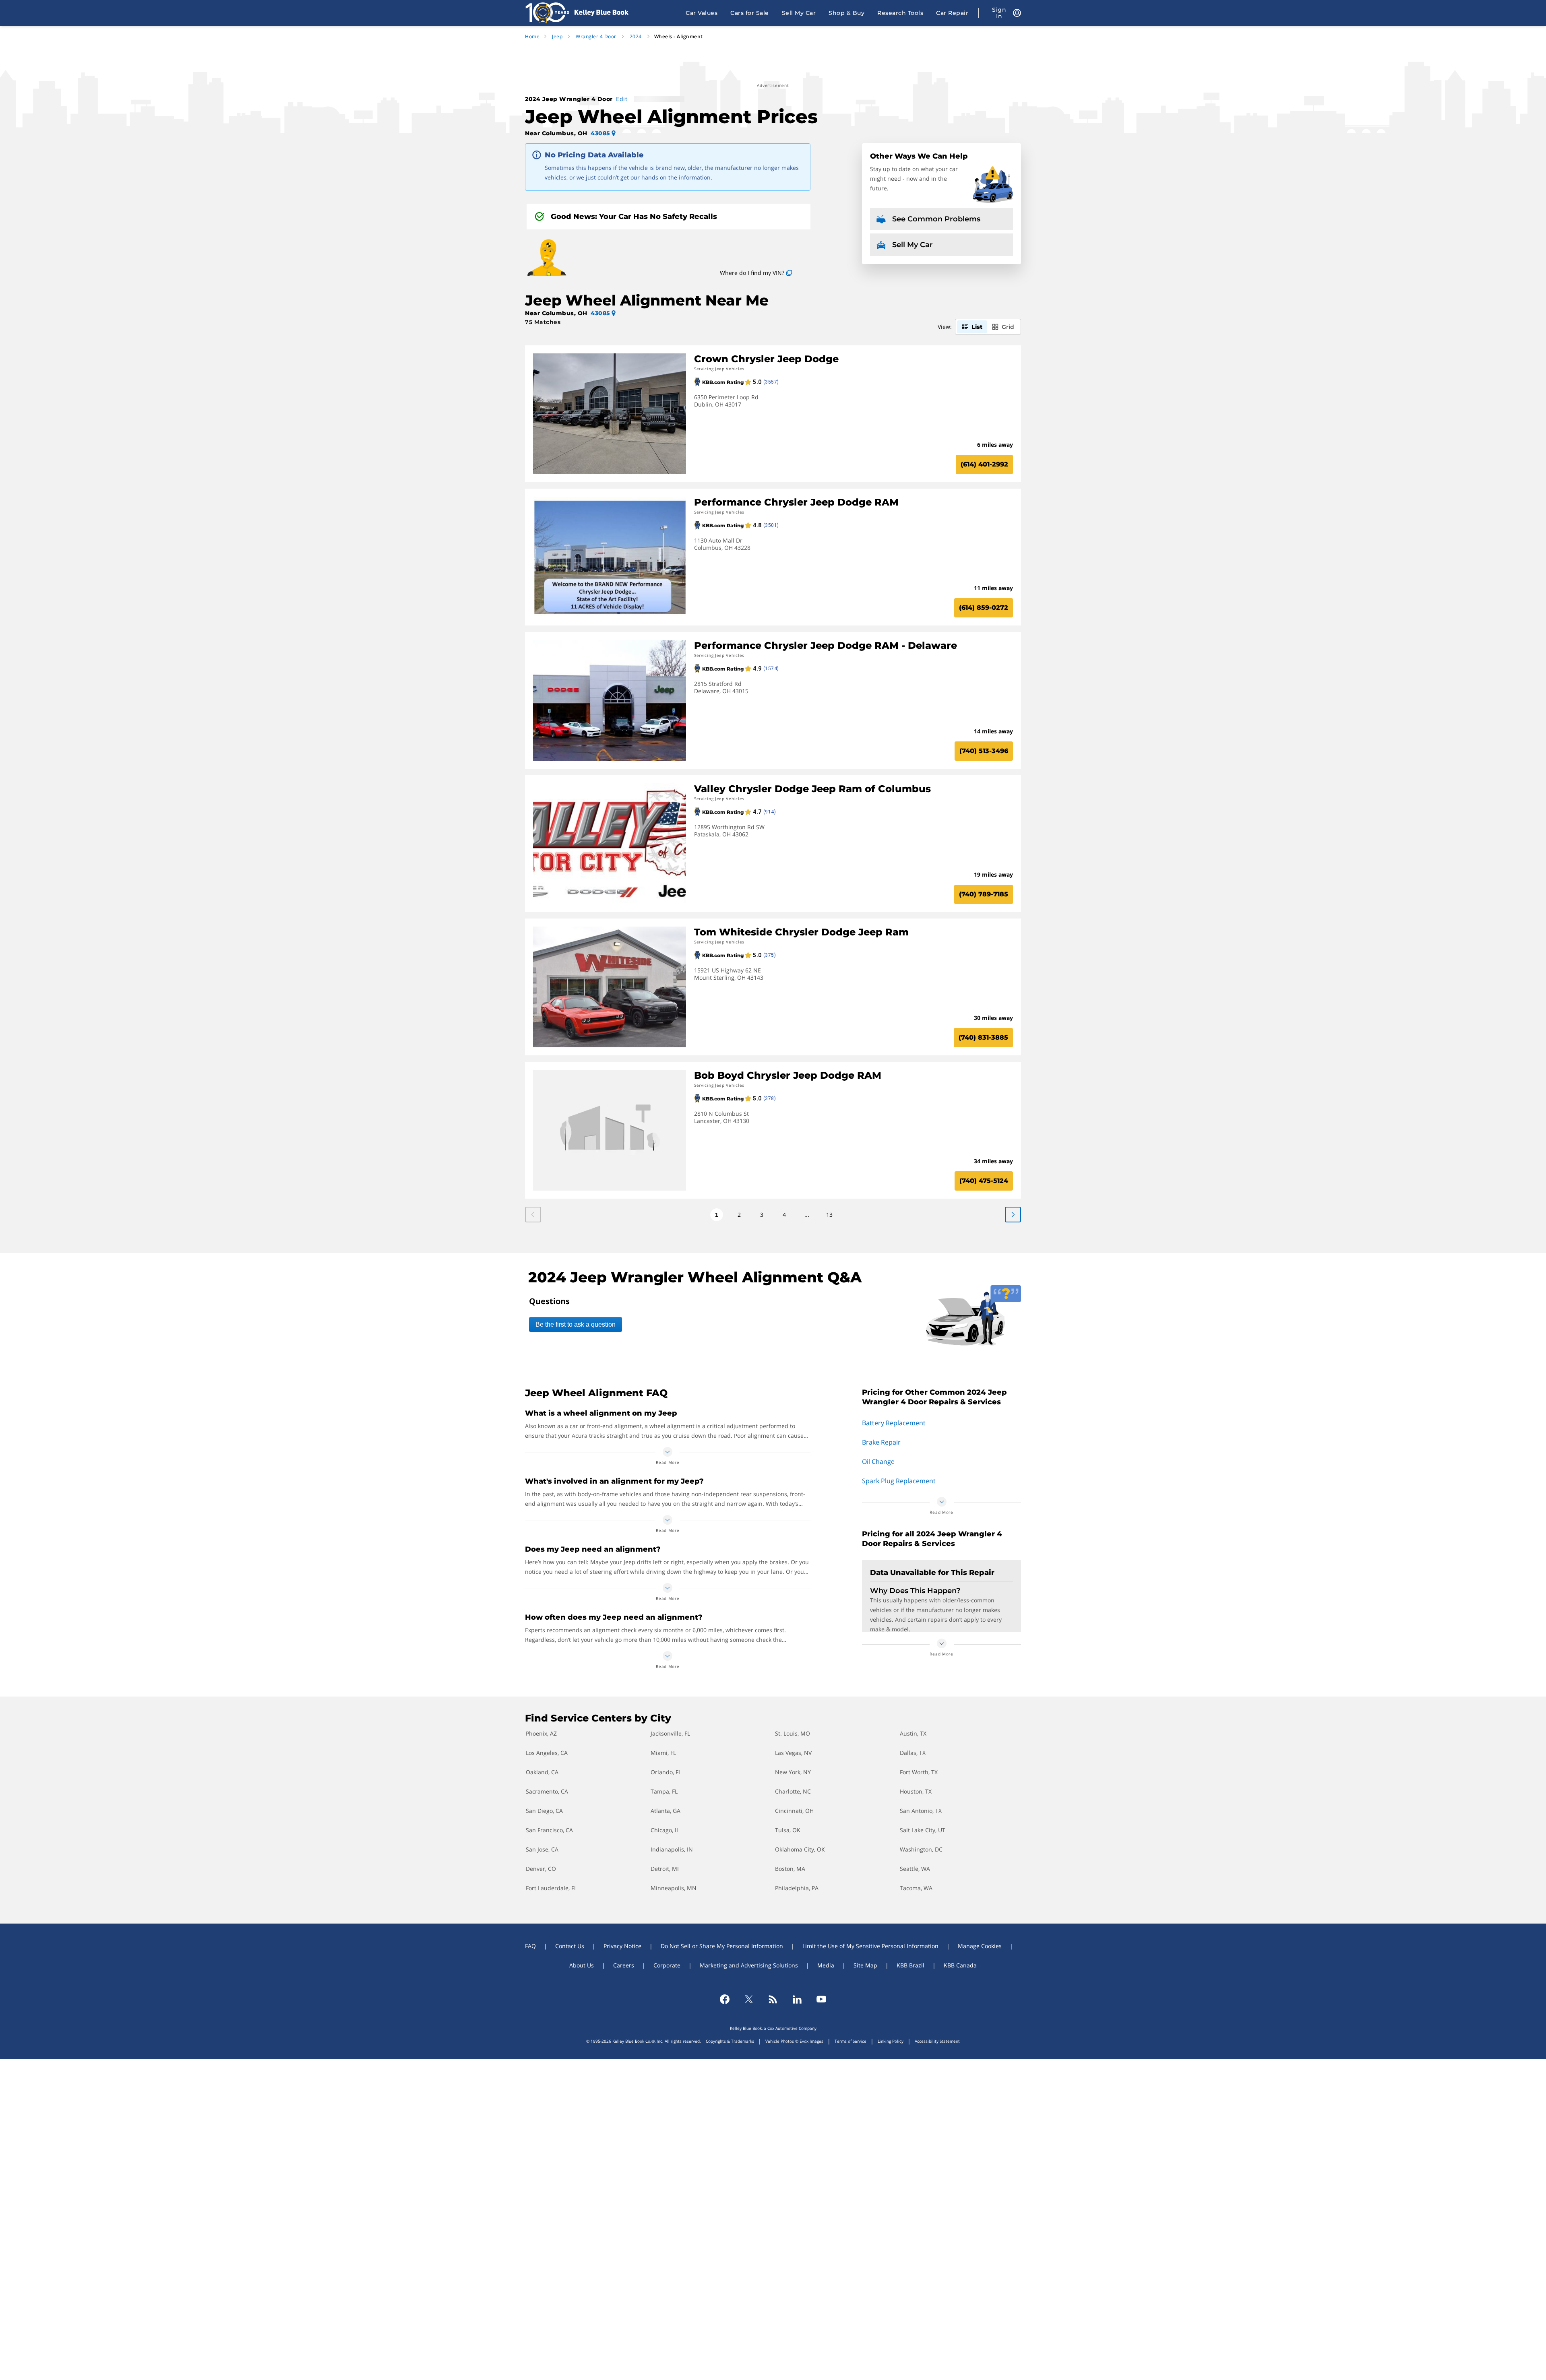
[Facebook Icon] (725, 1999)
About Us (582, 1965)
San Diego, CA (544, 1811)
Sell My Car (799, 13)
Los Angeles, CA (547, 1753)
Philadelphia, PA (797, 1888)
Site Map (865, 1965)
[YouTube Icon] (821, 1999)
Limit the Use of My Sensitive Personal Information (870, 1946)
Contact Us (570, 1946)
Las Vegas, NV (793, 1753)
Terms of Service (851, 2041)
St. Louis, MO (793, 1733)
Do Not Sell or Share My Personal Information (722, 1946)
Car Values (702, 13)
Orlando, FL (666, 1772)
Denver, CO (541, 1869)
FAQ (530, 1946)
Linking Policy (891, 2041)
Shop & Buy (846, 13)
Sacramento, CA (547, 1791)
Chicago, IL (665, 1830)
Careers (624, 1965)
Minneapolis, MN (674, 1888)
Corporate (667, 1965)
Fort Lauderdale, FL (551, 1888)
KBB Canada (960, 1965)
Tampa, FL (664, 1791)
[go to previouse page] (1013, 1215)
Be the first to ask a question (576, 1324)
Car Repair (952, 13)
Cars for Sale (750, 13)
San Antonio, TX (921, 1811)
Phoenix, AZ (541, 1733)
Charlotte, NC (793, 1791)
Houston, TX (916, 1791)
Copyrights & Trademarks (730, 2041)
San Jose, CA (542, 1849)
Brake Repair (881, 1442)
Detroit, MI (665, 1869)
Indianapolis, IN (672, 1849)
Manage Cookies (980, 1946)
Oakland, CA (542, 1772)
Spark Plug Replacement (899, 1481)
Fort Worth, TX (919, 1772)
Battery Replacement (894, 1423)
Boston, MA (790, 1869)
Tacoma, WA (916, 1888)
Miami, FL (663, 1753)
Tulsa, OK (788, 1830)
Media (826, 1965)
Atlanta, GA (666, 1811)
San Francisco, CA (549, 1830)
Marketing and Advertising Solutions (749, 1965)
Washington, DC (921, 1849)
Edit (622, 99)
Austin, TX (913, 1733)
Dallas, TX (913, 1753)
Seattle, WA (915, 1869)
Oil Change (878, 1461)
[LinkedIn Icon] (797, 1999)
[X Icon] (749, 1999)
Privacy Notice (622, 1946)
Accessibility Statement (937, 2041)
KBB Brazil (910, 1965)
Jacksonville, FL (670, 1733)
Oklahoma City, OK (800, 1849)
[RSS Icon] (773, 1999)
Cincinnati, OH (794, 1811)
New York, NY (793, 1772)
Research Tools (900, 13)
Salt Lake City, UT (923, 1830)
